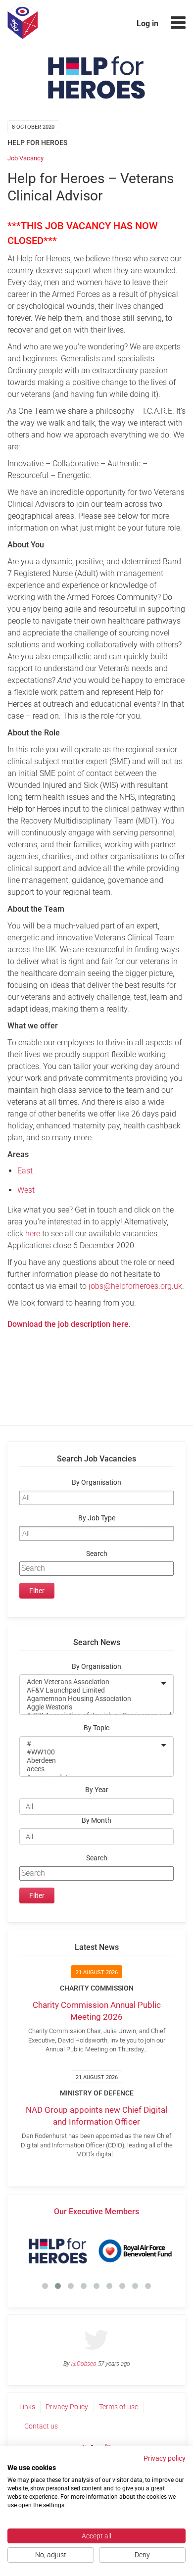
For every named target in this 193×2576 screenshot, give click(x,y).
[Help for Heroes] (58, 2251)
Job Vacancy (25, 158)
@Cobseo (84, 2364)
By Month (96, 1821)
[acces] (90, 1769)
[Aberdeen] (90, 1761)
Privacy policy (165, 2458)
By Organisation (96, 1482)
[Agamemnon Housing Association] (90, 1699)
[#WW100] (90, 1752)
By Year (97, 1790)
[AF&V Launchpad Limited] (90, 1690)
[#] (90, 1744)
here (33, 1234)
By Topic (96, 1728)
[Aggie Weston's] (90, 1707)
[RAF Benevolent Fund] (135, 2251)
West (26, 1190)
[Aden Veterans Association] (90, 1682)
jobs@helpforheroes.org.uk (135, 1286)
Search (97, 1554)
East (25, 1171)
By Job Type (97, 1518)
